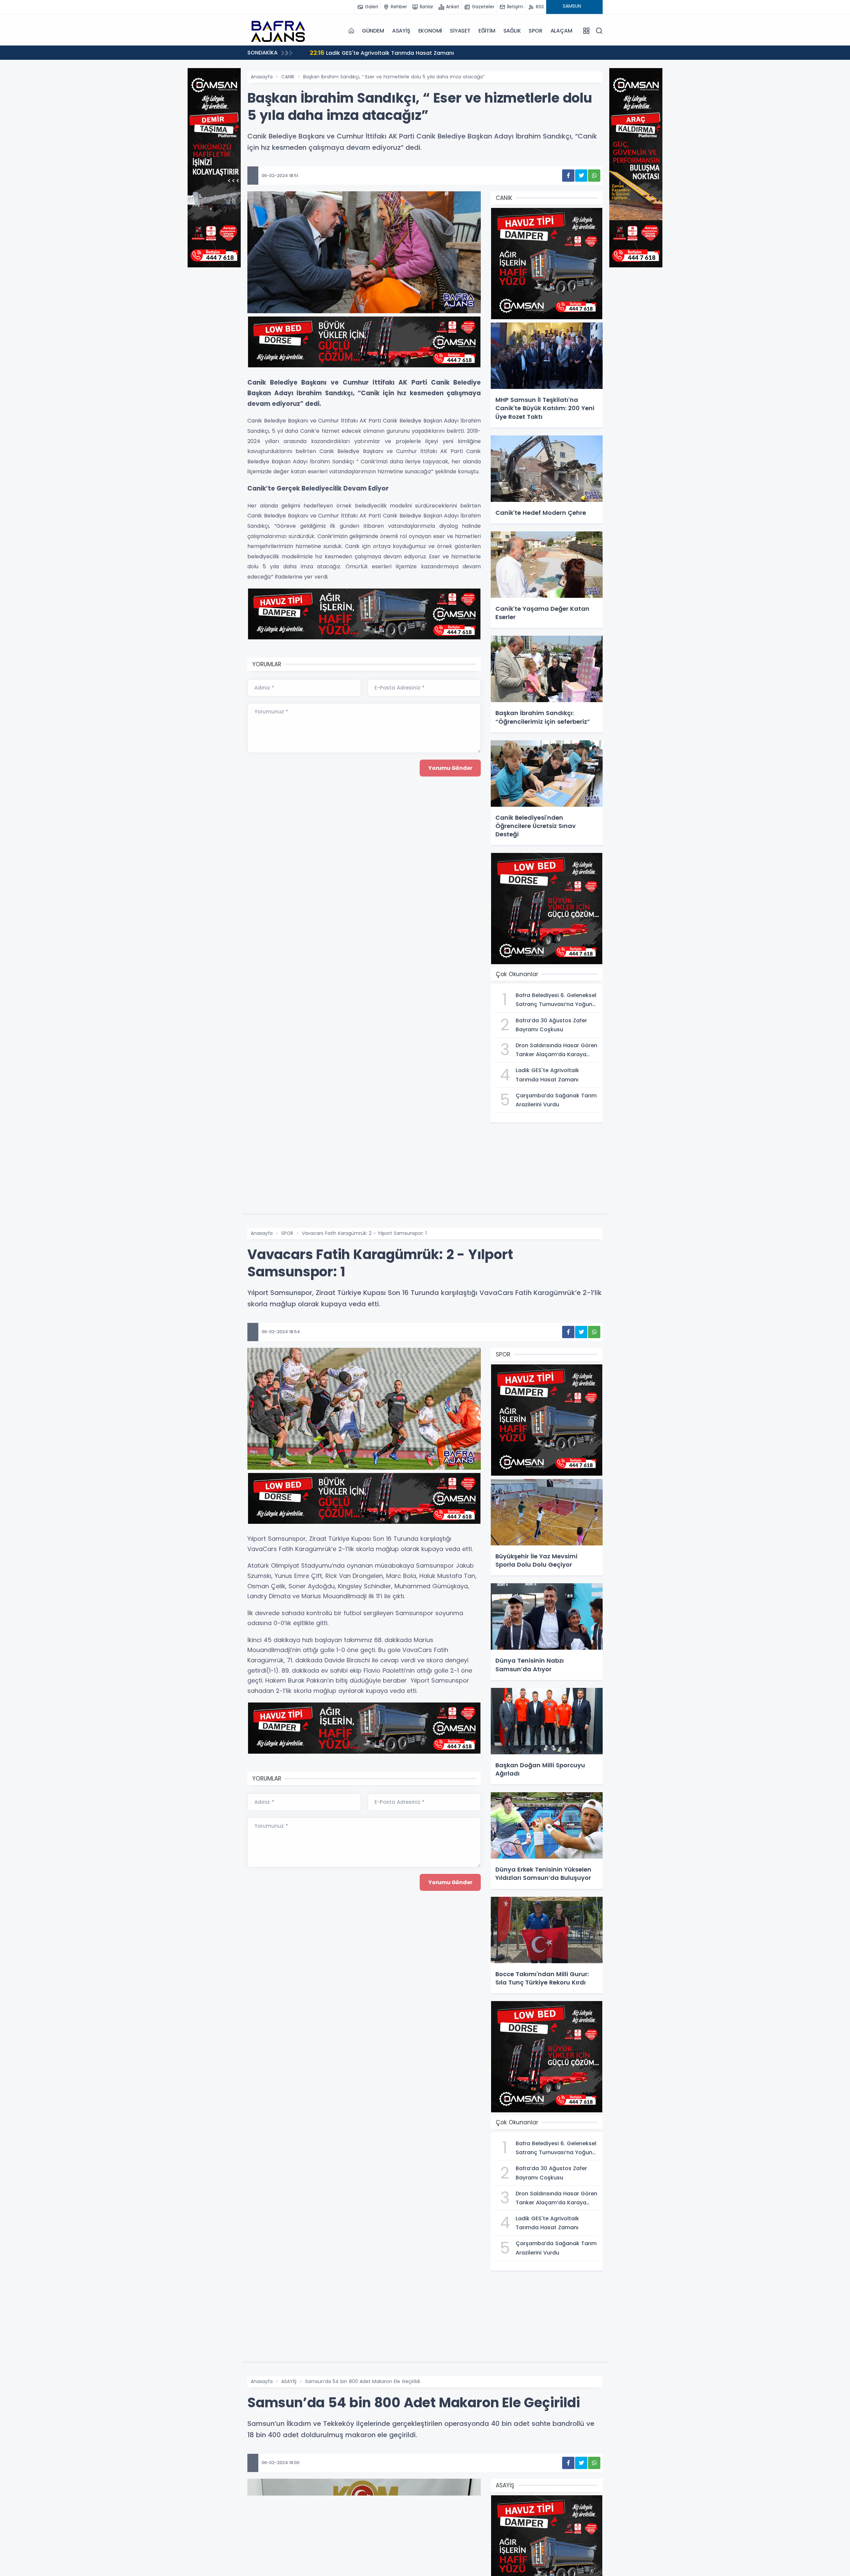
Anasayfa (262, 77)
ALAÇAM (561, 31)
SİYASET (460, 31)
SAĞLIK (512, 31)
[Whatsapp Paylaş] (594, 176)
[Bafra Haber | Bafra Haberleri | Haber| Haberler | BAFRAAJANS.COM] (281, 31)
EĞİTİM (487, 31)
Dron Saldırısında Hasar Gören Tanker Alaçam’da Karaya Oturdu (405, 53)
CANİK (288, 77)
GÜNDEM (373, 31)
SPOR (535, 31)
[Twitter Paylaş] (581, 176)
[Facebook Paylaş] (568, 176)
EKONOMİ (430, 31)
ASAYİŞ (401, 31)
